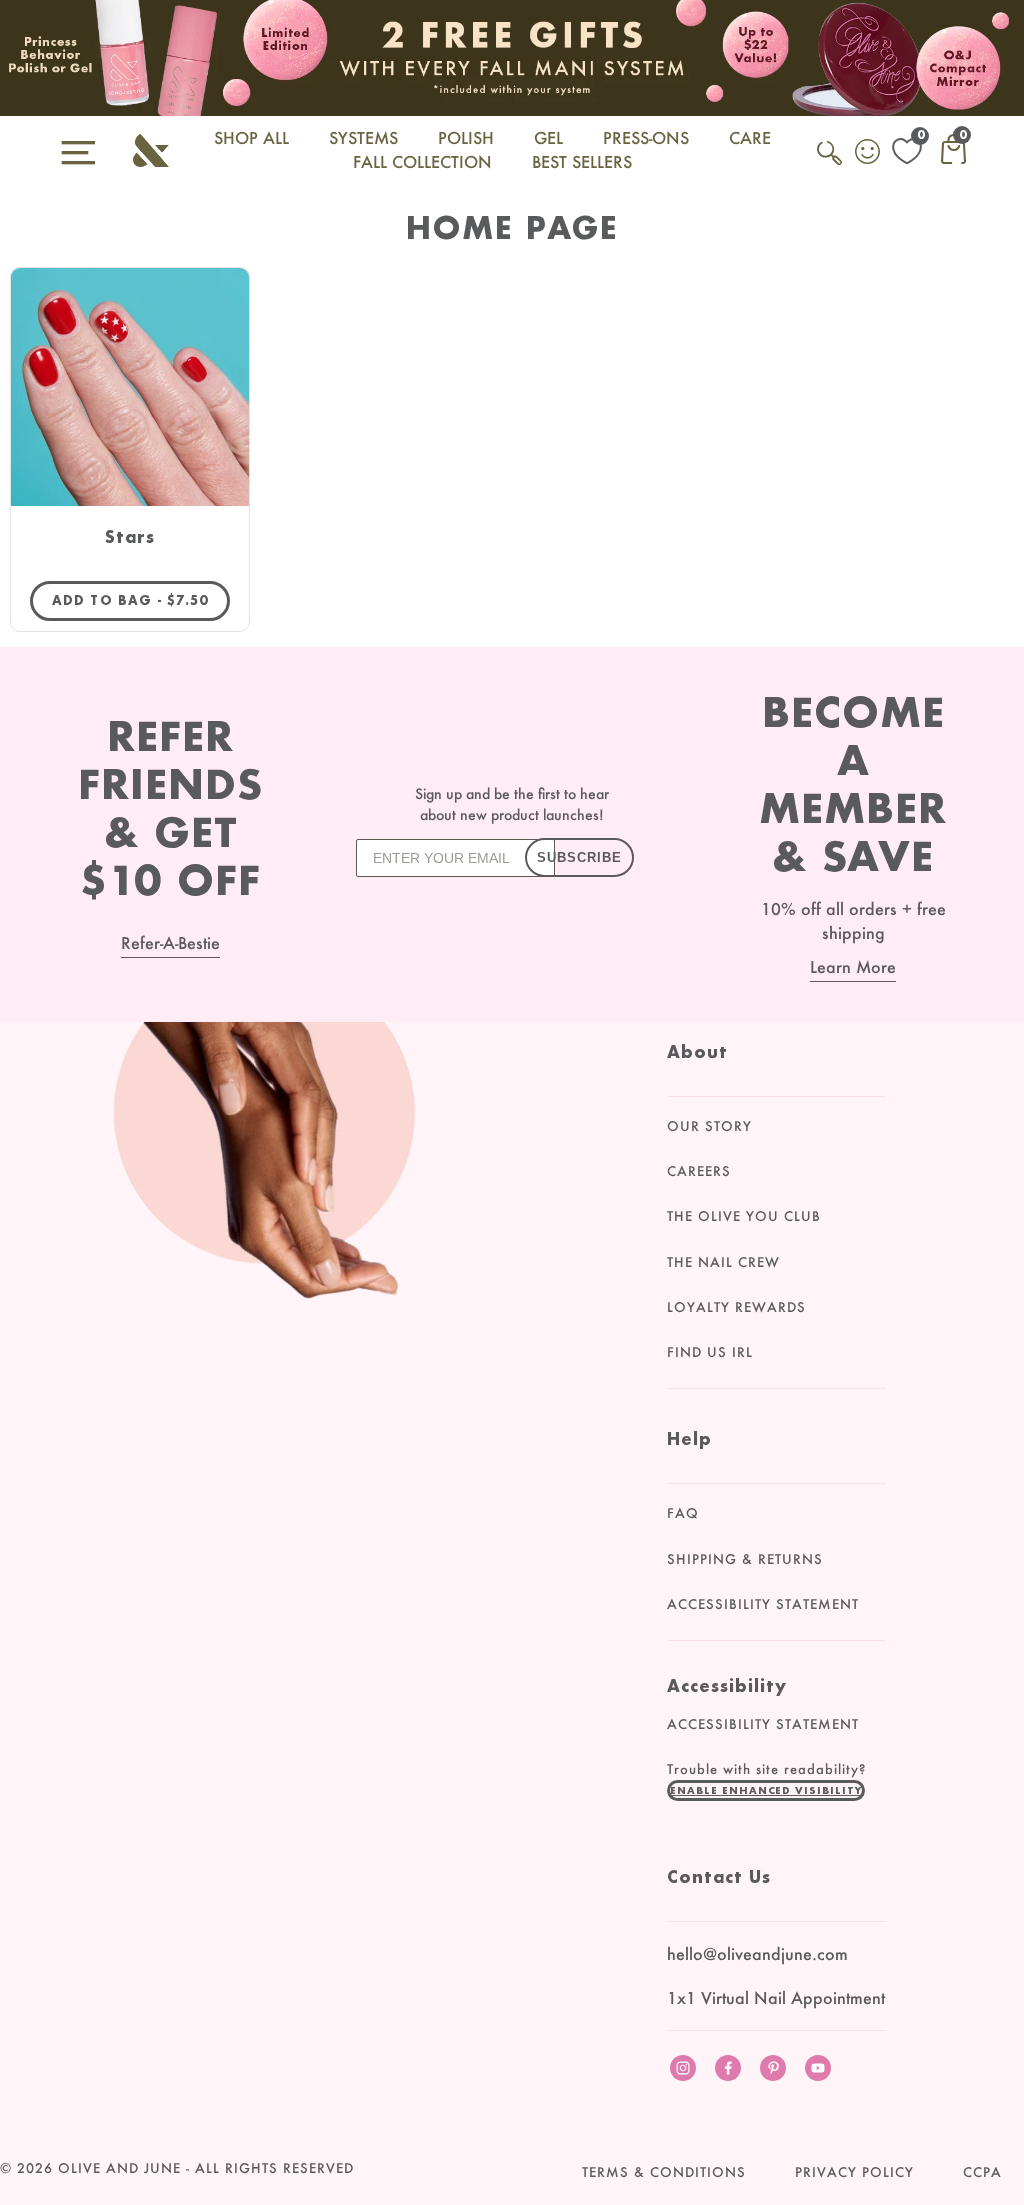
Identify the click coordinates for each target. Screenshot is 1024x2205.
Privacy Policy (854, 2172)
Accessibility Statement (763, 1604)
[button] (766, 1790)
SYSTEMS (363, 137)
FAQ (683, 1513)
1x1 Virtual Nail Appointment (776, 1997)
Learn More (853, 966)
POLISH (466, 137)
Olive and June (119, 2168)
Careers (699, 1171)
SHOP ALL (251, 137)
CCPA (982, 2172)
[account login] (869, 154)
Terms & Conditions (664, 2172)
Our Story (709, 1126)
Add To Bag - (141, 600)
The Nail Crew (723, 1262)
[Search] (831, 164)
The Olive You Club (744, 1216)
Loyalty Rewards (736, 1307)
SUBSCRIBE (579, 857)
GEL (548, 137)
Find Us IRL (710, 1352)
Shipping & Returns (745, 1559)
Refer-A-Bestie (170, 942)
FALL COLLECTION (422, 161)
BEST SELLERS (582, 161)
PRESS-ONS (646, 137)
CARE (750, 137)
